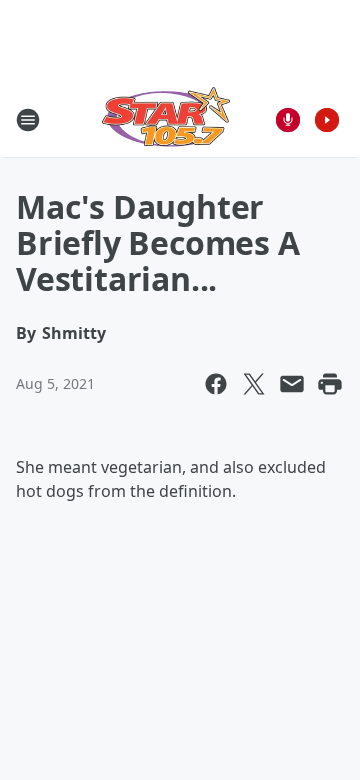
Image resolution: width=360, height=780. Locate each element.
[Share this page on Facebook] (216, 384)
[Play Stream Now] (327, 120)
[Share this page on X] (254, 384)
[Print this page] (330, 384)
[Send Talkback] (288, 120)
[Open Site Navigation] (28, 120)
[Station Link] (166, 119)
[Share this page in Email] (292, 384)
